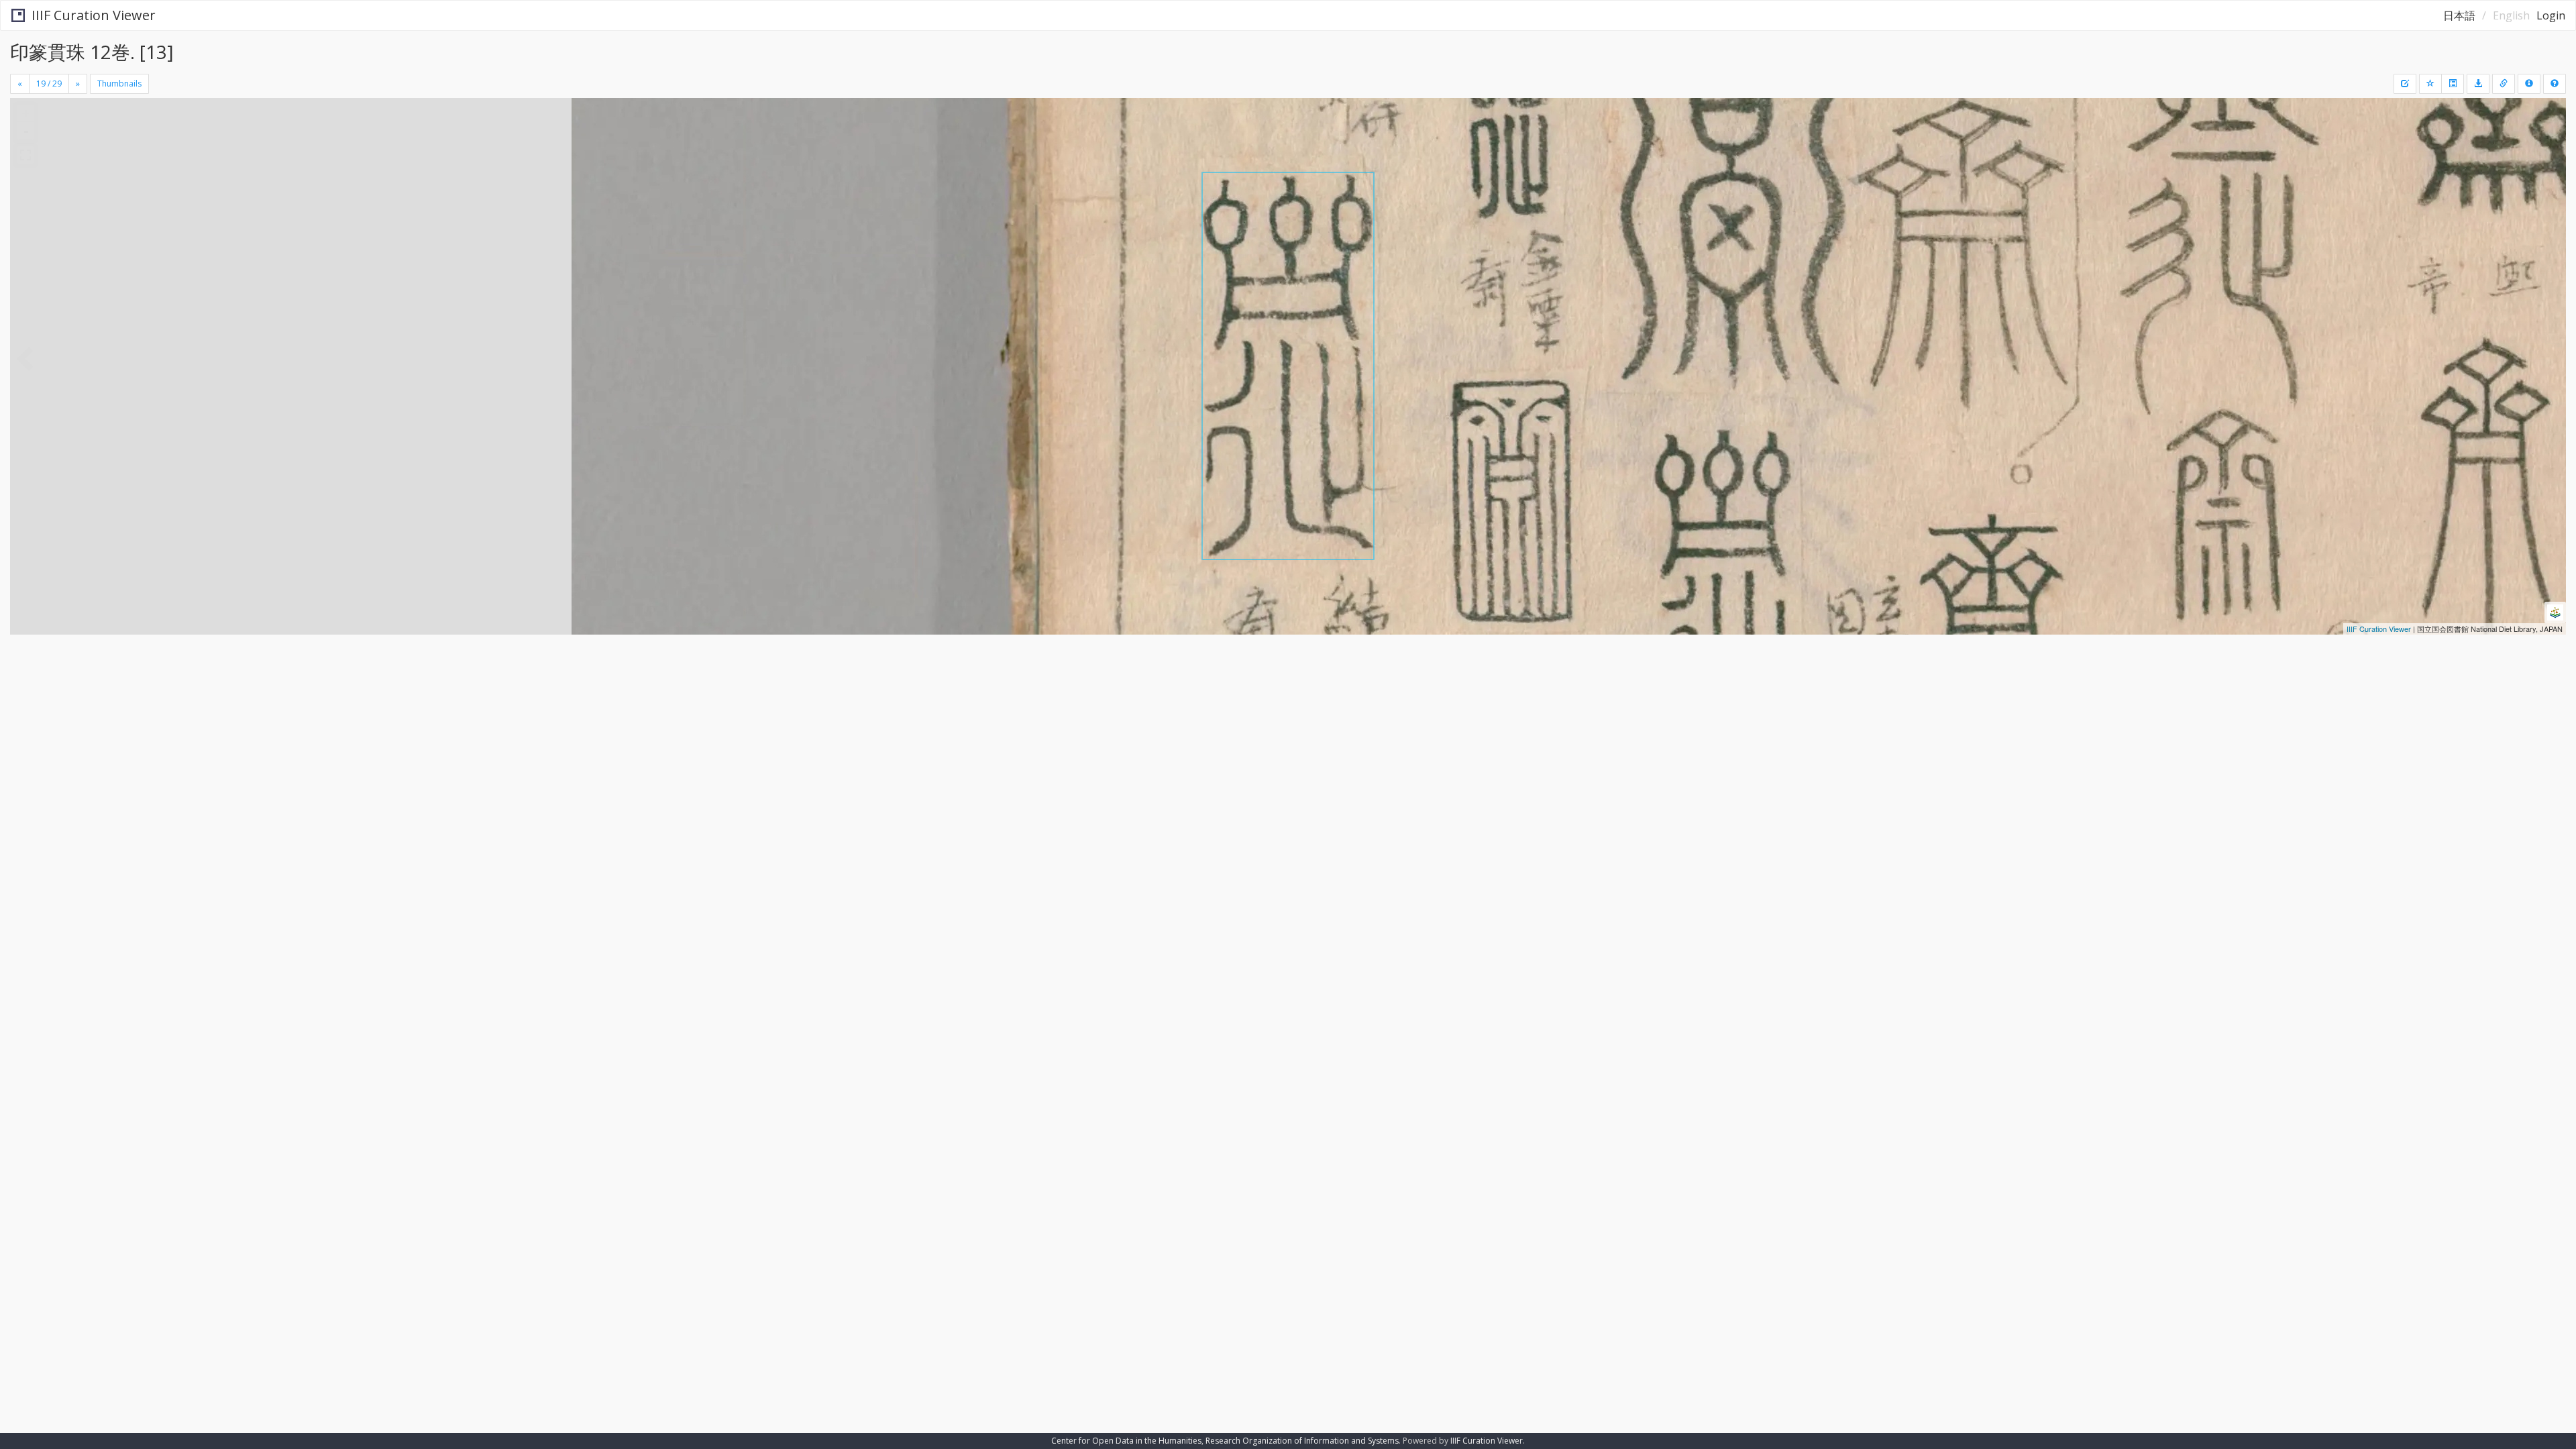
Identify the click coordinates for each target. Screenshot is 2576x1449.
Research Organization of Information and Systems (1302, 1441)
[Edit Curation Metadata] (2405, 84)
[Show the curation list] (2453, 84)
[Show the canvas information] (2504, 84)
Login (2551, 15)
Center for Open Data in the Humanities (1126, 1441)
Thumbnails (119, 84)
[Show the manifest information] (2529, 84)
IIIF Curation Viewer (94, 15)
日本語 (2459, 15)
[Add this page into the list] (2430, 84)
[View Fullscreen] (25, 155)
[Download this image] (2478, 84)
